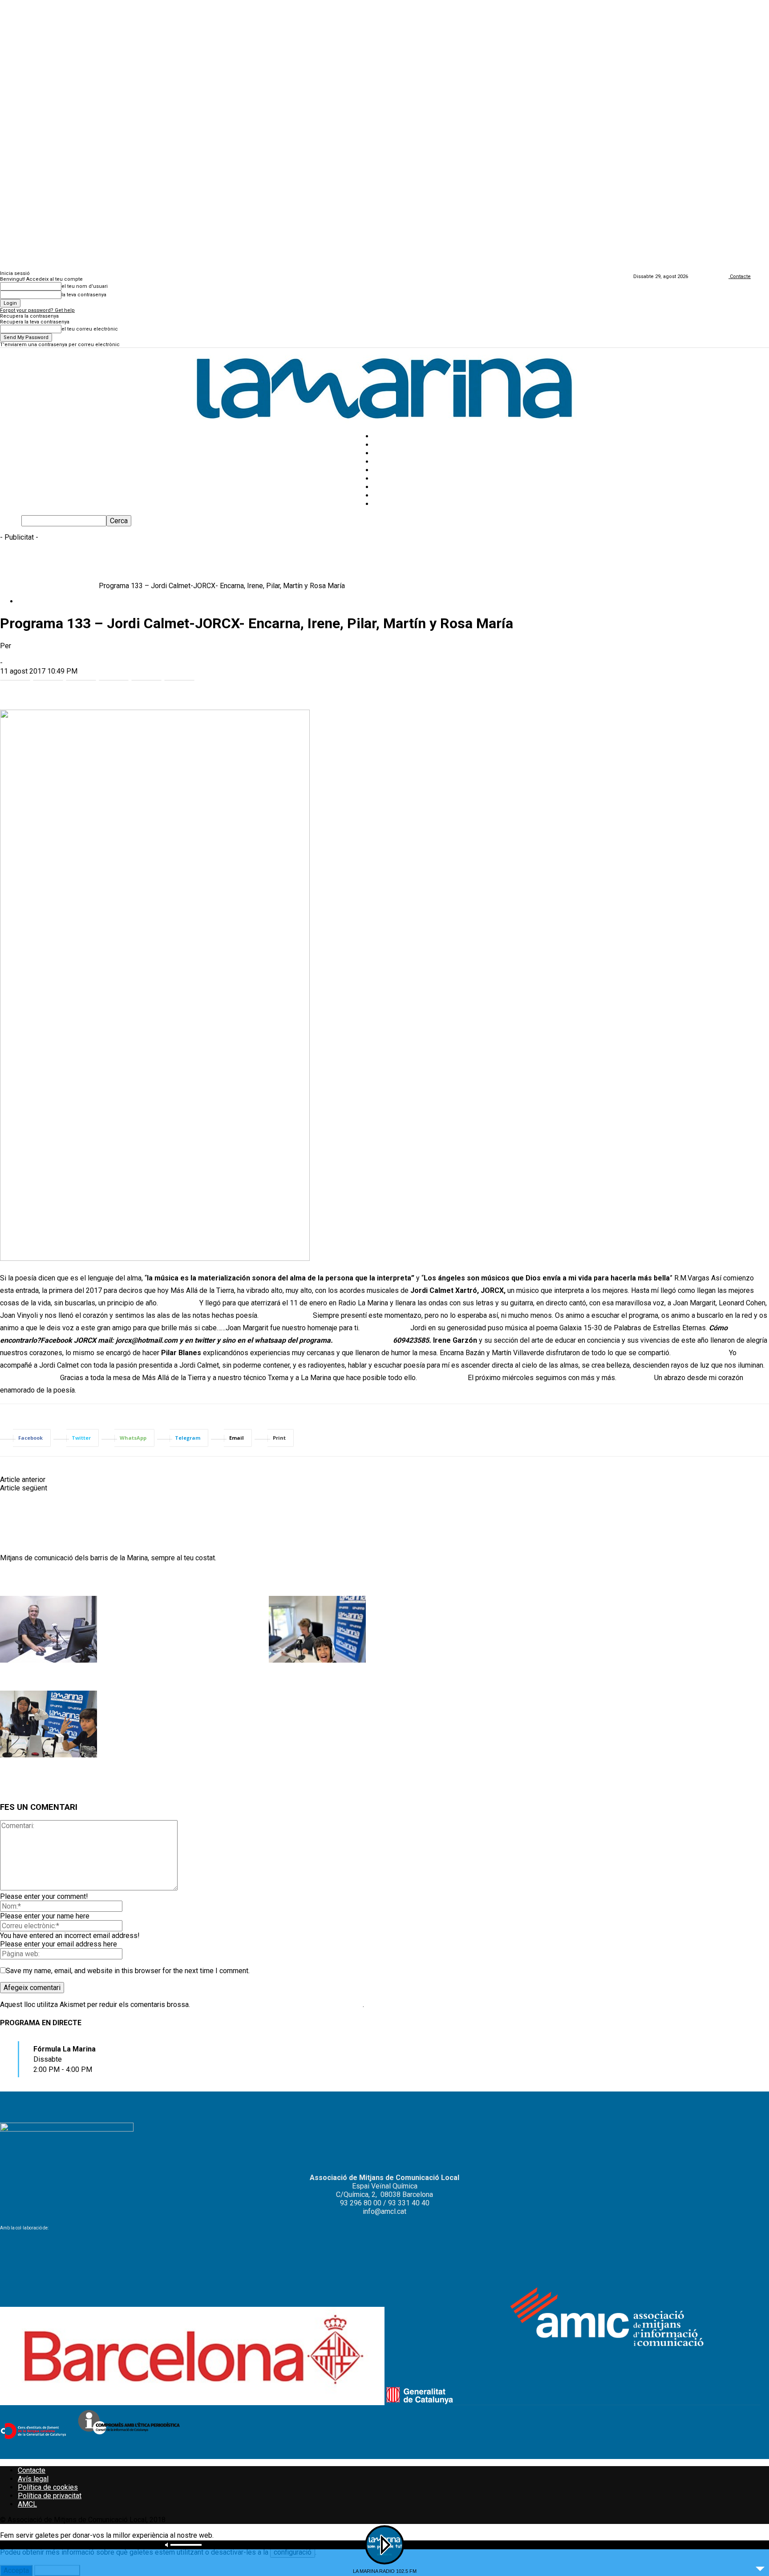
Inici (6, 586)
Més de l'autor (95, 1578)
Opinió (383, 453)
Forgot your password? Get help (37, 310)
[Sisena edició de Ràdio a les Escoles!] (49, 1755)
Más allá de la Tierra (66, 586)
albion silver (179, 1303)
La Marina (15, 654)
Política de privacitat (50, 2496)
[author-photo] (21, 1532)
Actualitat (388, 445)
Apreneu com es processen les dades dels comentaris (277, 2005)
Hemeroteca (393, 470)
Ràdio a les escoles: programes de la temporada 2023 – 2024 (350, 1680)
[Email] (146, 684)
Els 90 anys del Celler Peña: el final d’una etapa (120, 1488)
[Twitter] (48, 684)
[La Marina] (384, 386)
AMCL (27, 2504)
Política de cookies (48, 2487)
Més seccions (396, 462)
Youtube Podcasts (402, 495)
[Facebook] (15, 684)
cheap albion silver (29, 1378)
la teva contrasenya (84, 295)
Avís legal (33, 2479)
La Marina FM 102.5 (404, 487)
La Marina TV (394, 478)
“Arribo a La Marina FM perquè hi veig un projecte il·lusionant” (81, 1680)
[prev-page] (0, 1790)
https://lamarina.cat (30, 1549)
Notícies (387, 436)
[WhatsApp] (81, 684)
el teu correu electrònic (90, 329)
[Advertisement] (162, 561)
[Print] (179, 684)
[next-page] (1, 1790)
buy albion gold (385, 1328)
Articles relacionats (34, 1578)
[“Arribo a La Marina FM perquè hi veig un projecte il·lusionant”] (49, 1660)
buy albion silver (286, 1315)
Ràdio (24, 586)
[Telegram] (114, 684)
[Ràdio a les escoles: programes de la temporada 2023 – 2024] (317, 1660)
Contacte (32, 2470)
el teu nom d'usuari (85, 286)
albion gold (635, 1378)
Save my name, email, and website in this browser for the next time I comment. (128, 1971)
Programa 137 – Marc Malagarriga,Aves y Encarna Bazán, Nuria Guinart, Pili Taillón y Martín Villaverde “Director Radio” (227, 1480)
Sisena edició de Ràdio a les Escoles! (50, 1775)
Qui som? (388, 504)
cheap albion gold (363, 1340)
